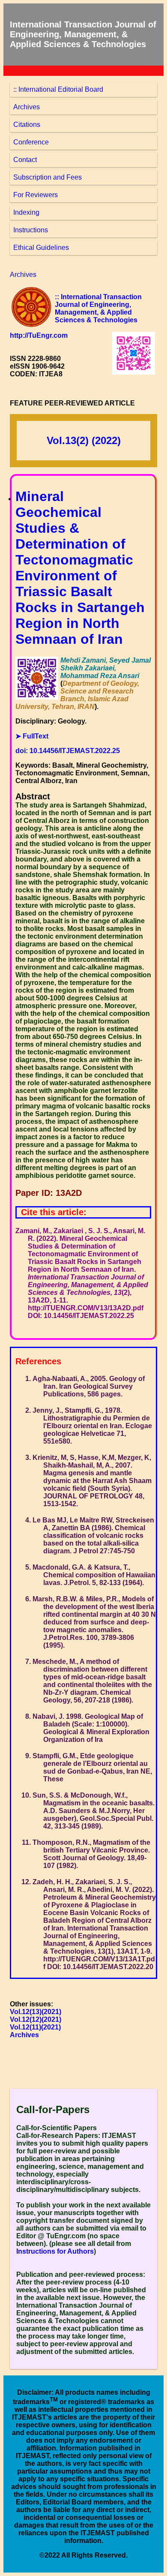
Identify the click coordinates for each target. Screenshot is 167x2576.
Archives (27, 107)
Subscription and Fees (48, 177)
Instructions (31, 230)
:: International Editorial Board (58, 89)
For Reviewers (36, 195)
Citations (27, 125)
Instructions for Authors (55, 2251)
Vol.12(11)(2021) (35, 2027)
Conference (31, 142)
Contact (25, 160)
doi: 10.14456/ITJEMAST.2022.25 (68, 751)
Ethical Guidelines (41, 248)
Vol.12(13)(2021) (36, 2012)
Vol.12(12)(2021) (36, 2019)
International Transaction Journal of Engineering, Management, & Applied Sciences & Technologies (83, 34)
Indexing (26, 212)
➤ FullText (32, 736)
